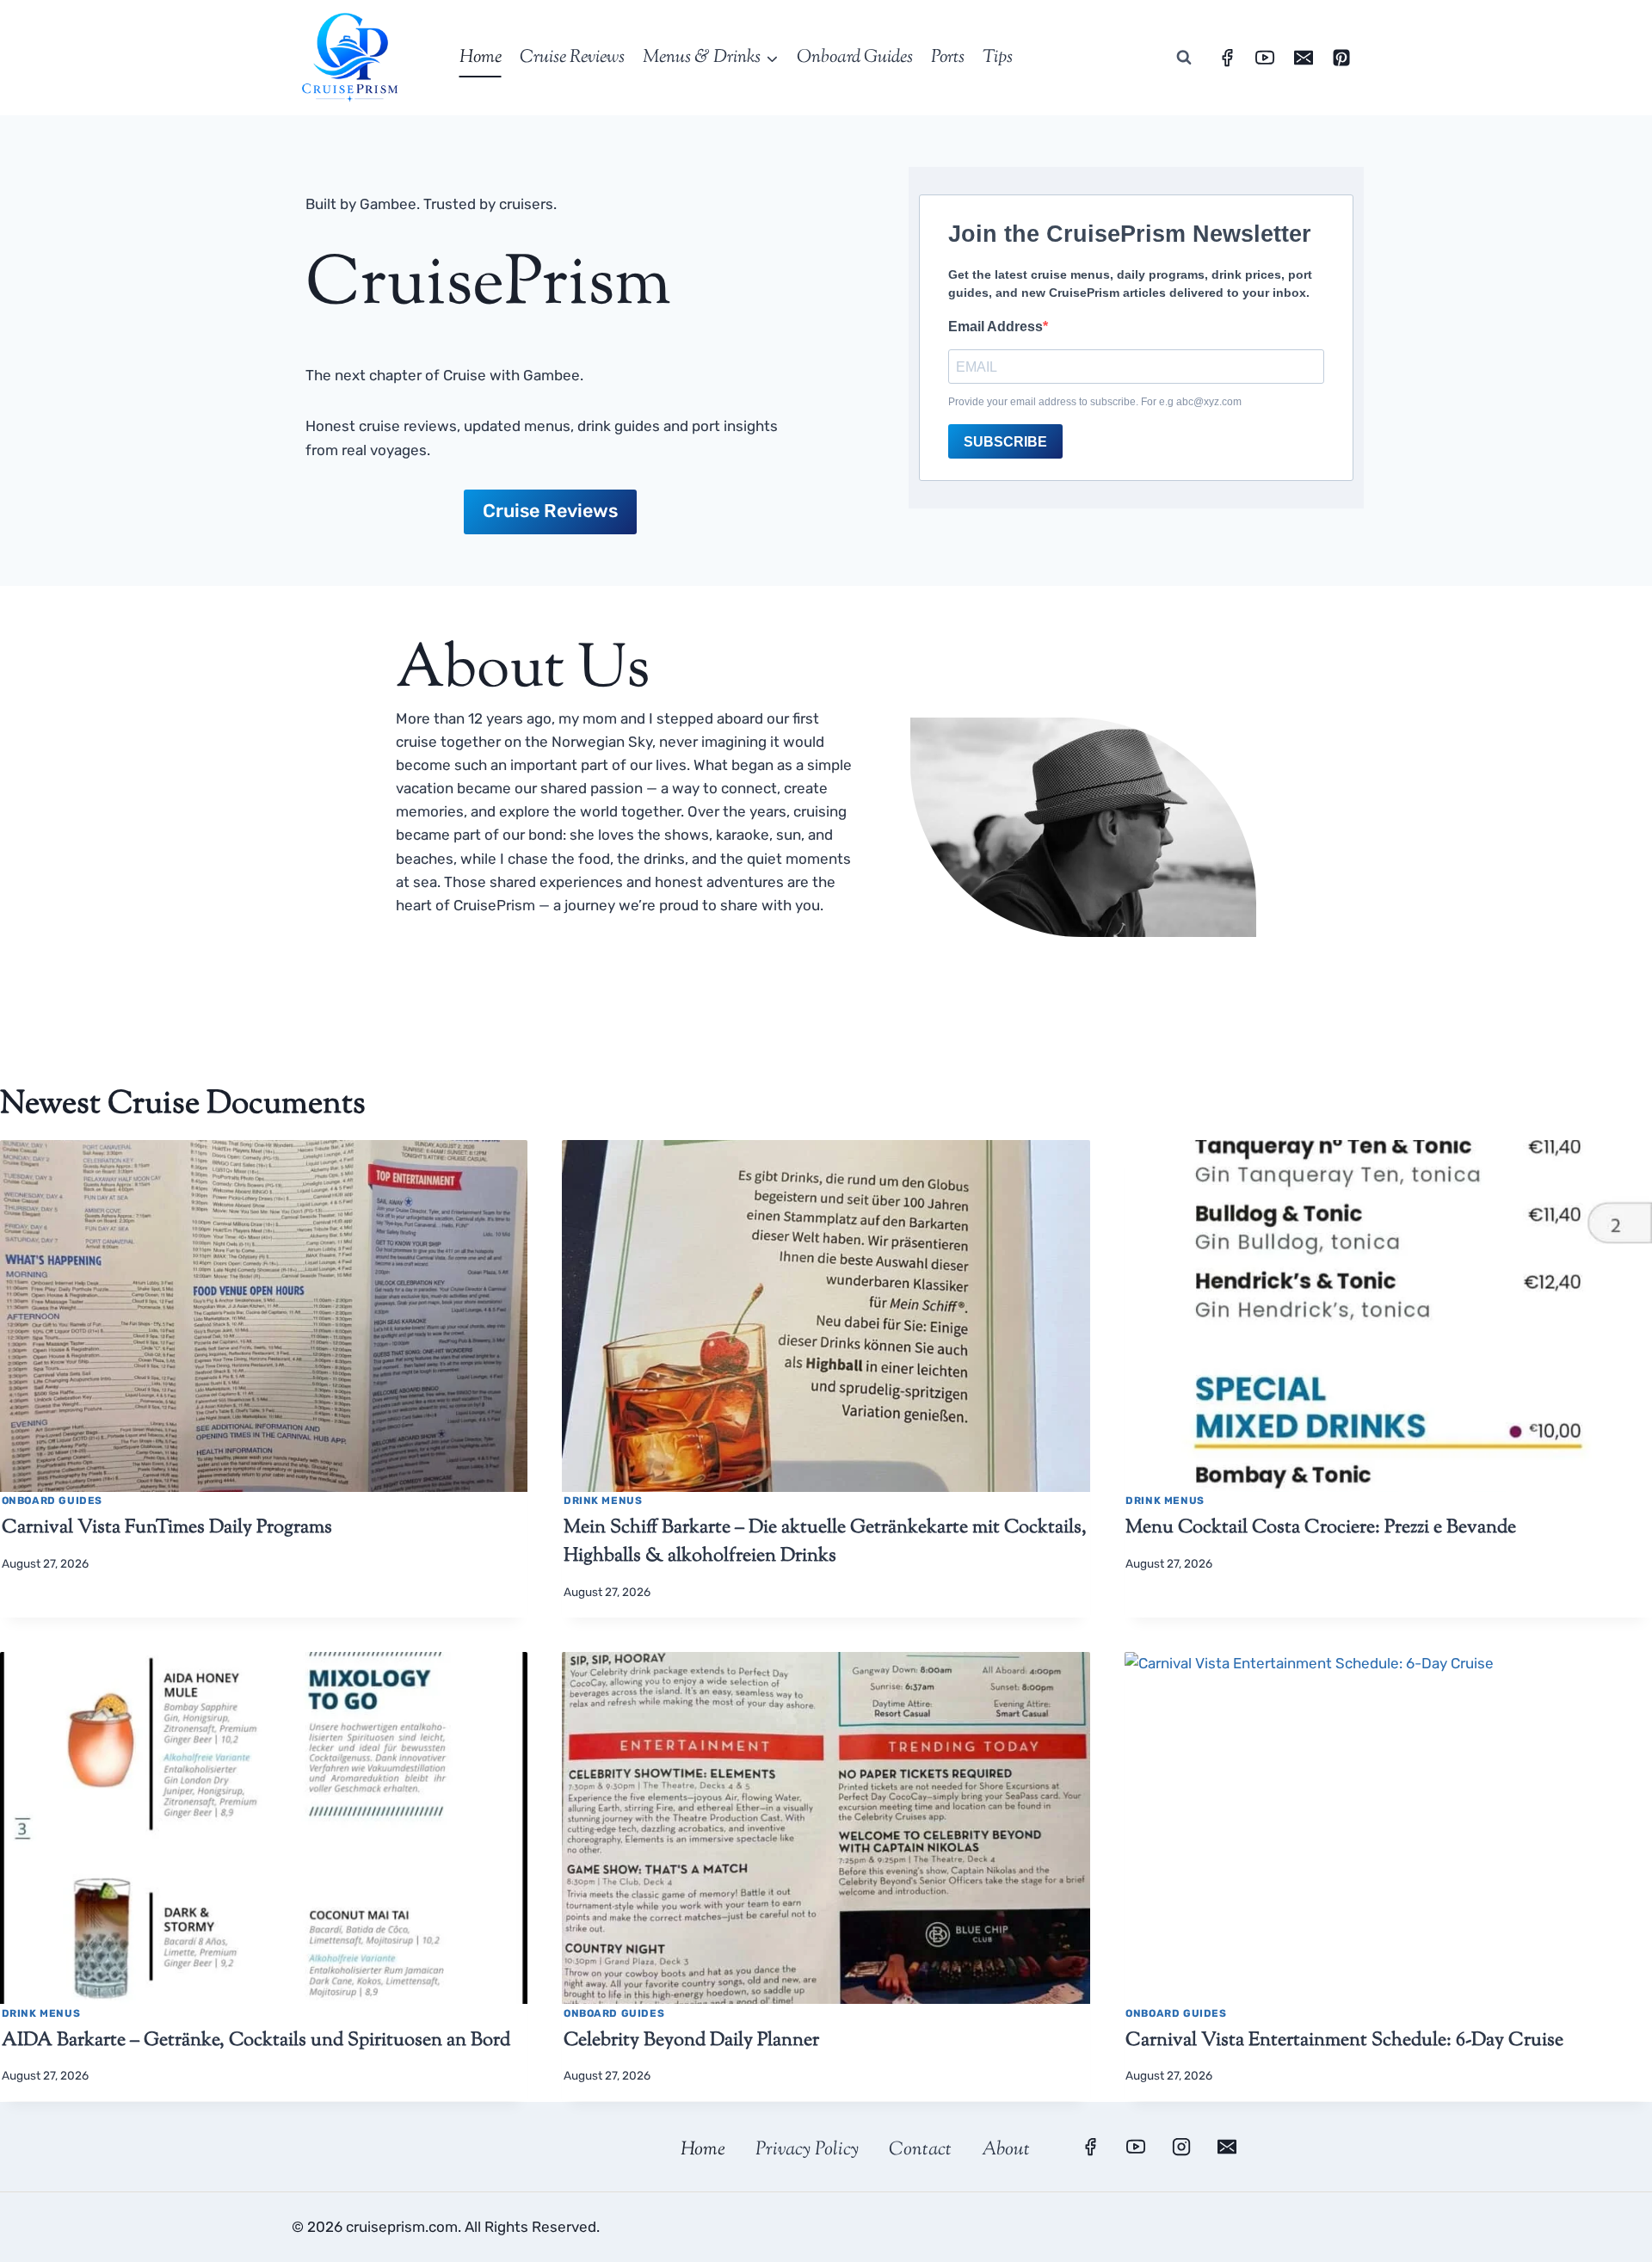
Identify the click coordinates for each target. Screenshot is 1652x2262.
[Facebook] (1227, 58)
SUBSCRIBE (1005, 442)
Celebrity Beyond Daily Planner (691, 2041)
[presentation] (264, 1316)
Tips (998, 58)
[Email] (1304, 58)
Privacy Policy (807, 2150)
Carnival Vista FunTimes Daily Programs (167, 1528)
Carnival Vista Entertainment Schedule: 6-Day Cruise (1344, 2041)
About (1006, 2150)
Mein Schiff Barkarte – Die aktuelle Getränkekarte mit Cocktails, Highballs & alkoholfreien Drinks (825, 1542)
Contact (920, 2150)
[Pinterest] (1341, 58)
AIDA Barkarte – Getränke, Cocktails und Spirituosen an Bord (256, 2041)
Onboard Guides (855, 58)
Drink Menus (603, 1501)
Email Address (996, 327)
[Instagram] (1181, 2147)
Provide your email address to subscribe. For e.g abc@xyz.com (1095, 402)
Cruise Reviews (572, 58)
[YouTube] (1265, 58)
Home (481, 58)
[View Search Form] (1184, 58)
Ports (948, 58)
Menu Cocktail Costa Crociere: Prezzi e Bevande (1321, 1528)
